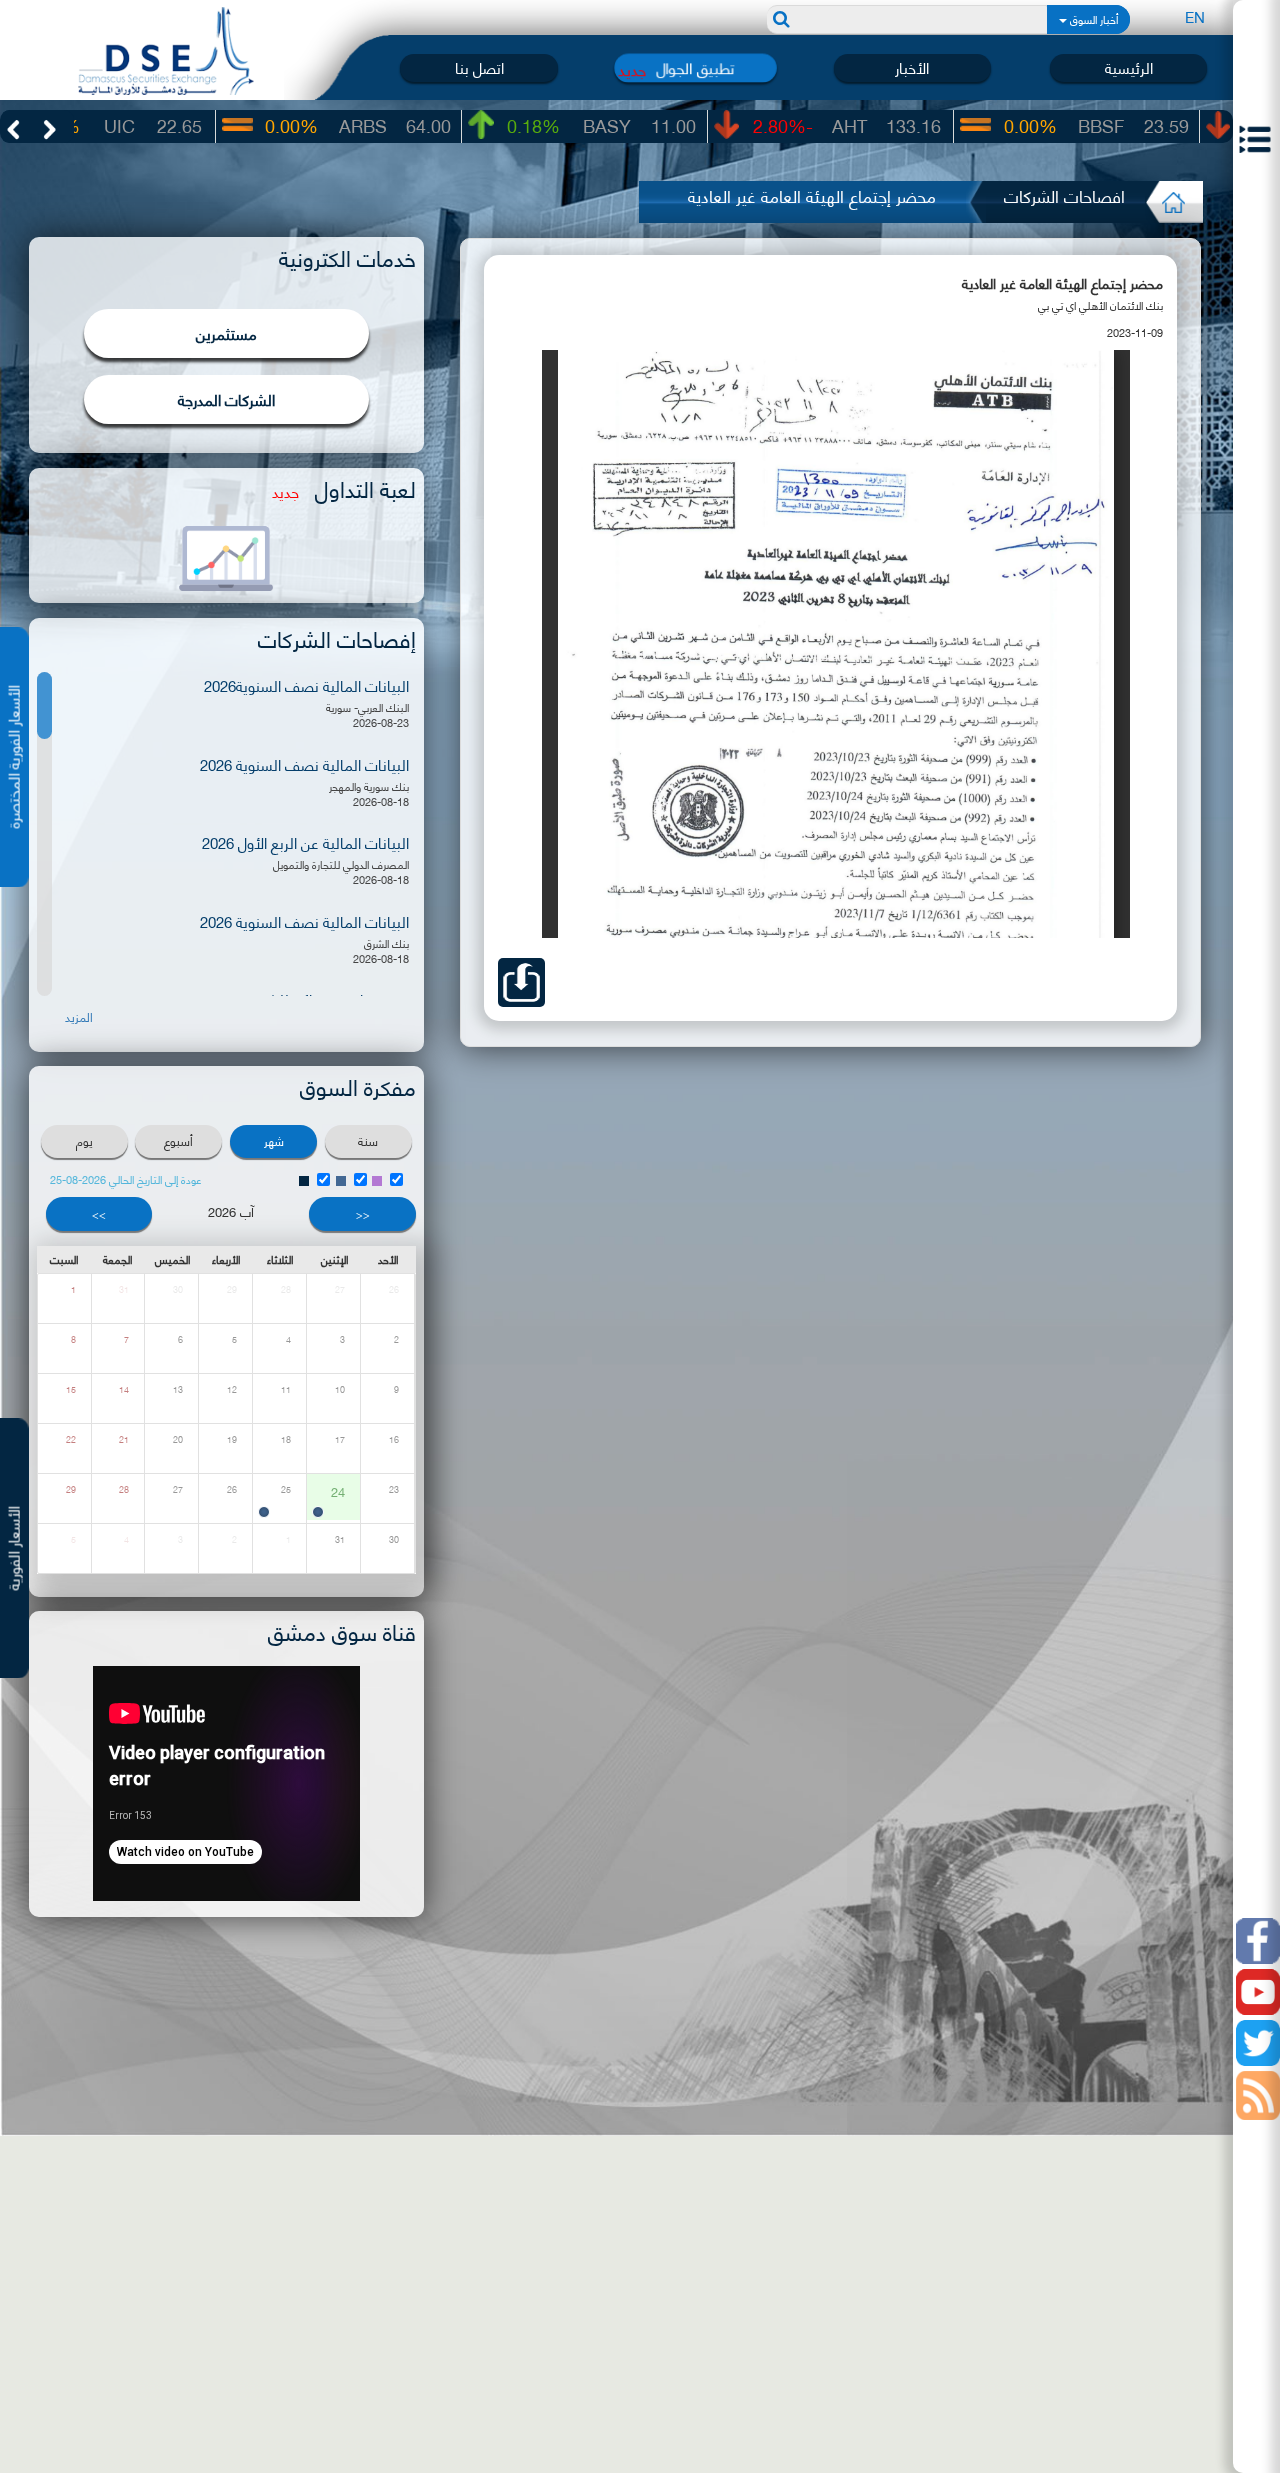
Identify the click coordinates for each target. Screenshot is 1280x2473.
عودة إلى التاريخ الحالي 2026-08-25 (126, 1179)
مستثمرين (226, 333)
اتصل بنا (479, 67)
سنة (368, 1140)
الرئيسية (1129, 67)
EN (1195, 16)
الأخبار (912, 67)
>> (99, 1214)
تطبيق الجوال (695, 68)
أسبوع (178, 1140)
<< (363, 1214)
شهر (274, 1140)
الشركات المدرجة (226, 399)
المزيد (79, 1017)
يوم (84, 1140)
